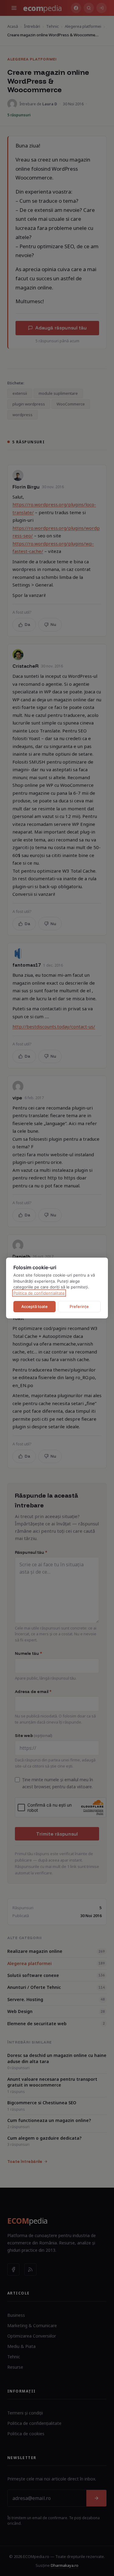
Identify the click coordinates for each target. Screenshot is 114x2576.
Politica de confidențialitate (39, 1293)
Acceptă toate (35, 1306)
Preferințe (79, 1306)
